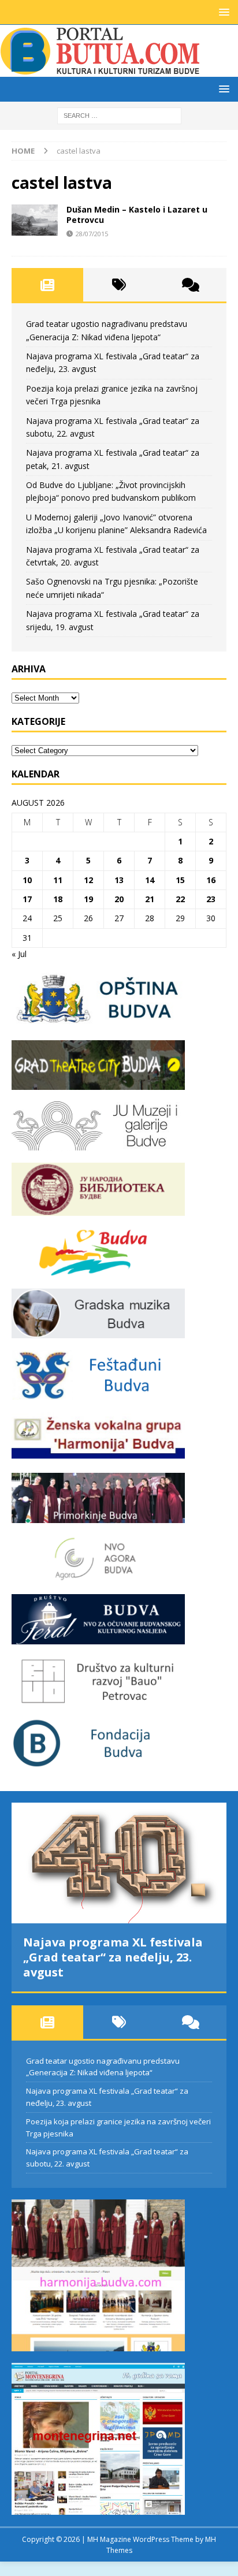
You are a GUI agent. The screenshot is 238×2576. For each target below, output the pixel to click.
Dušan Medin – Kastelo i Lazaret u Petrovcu (137, 215)
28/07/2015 (92, 234)
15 (180, 880)
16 (211, 880)
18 (58, 899)
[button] (222, 12)
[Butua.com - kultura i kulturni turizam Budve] (101, 70)
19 (88, 899)
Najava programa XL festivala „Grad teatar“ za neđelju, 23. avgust (113, 1957)
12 (88, 880)
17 (27, 899)
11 (58, 880)
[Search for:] (119, 115)
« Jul (19, 954)
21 (150, 899)
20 (119, 899)
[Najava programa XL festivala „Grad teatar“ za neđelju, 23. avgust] (119, 1863)
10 (27, 880)
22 (180, 899)
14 (150, 880)
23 (211, 899)
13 (119, 880)
